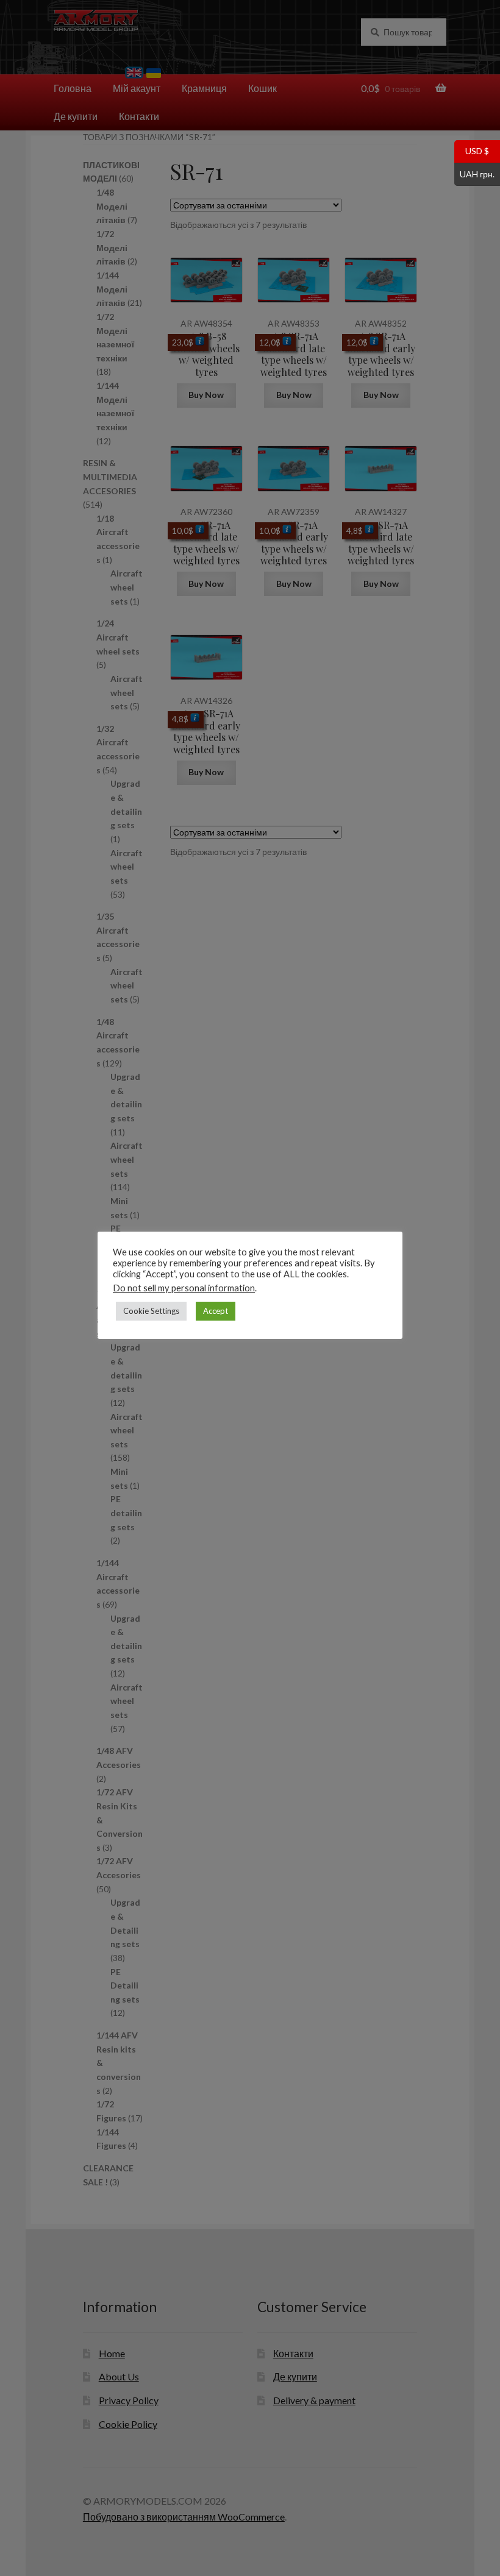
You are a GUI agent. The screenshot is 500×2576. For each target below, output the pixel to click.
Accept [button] (216, 1311)
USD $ (472, 151)
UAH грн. (474, 173)
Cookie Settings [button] (151, 1311)
